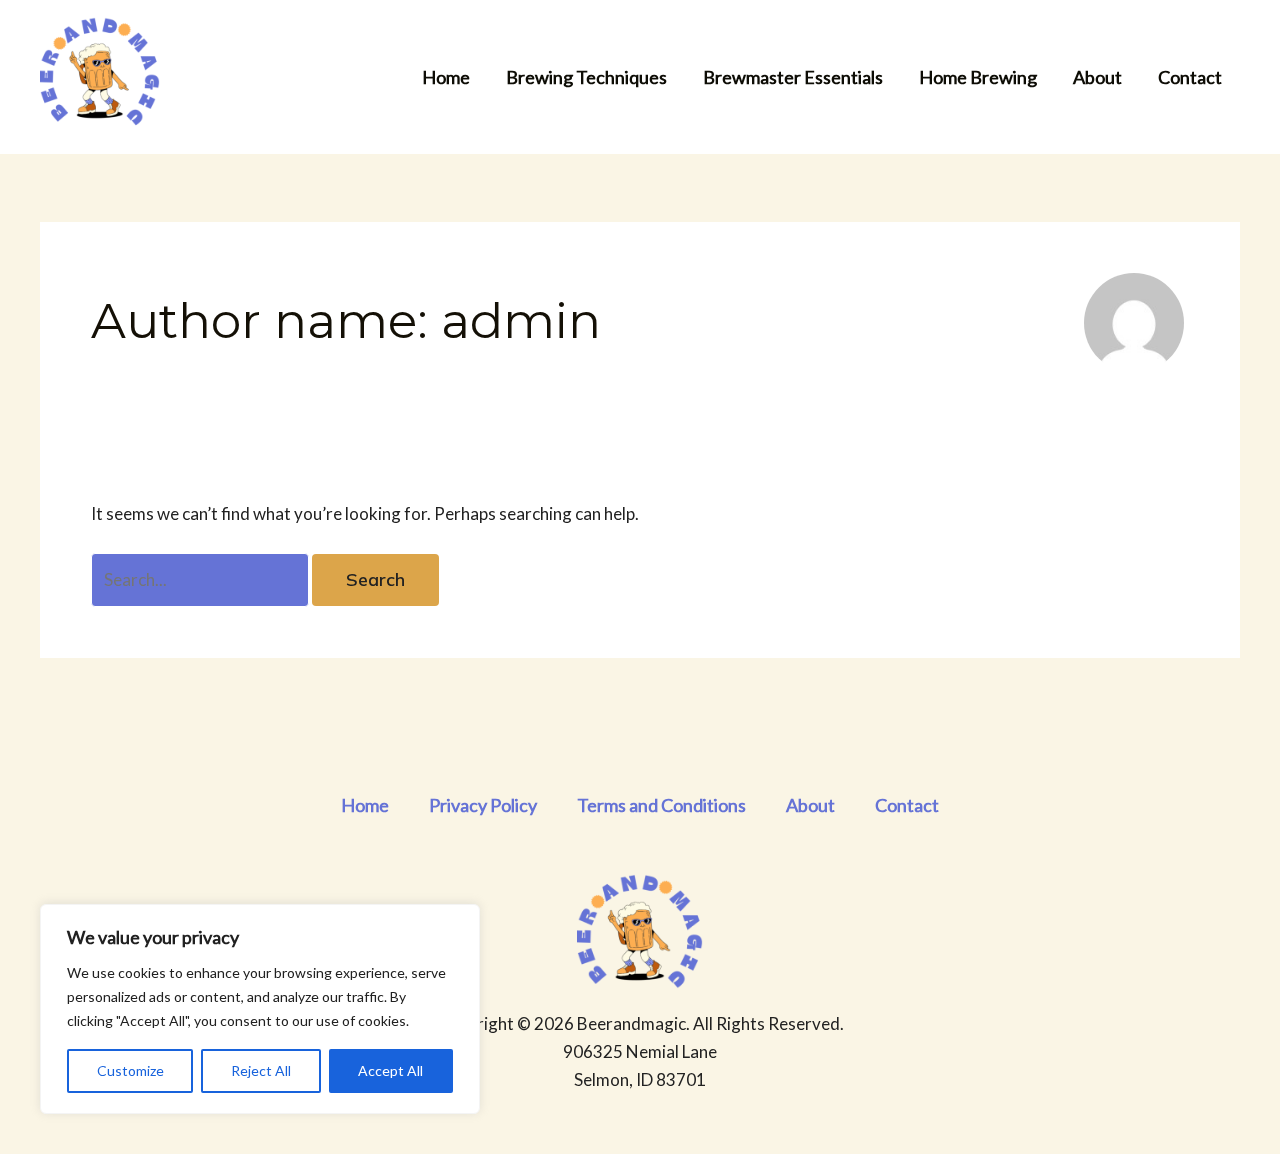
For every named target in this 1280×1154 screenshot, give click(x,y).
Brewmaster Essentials (793, 77)
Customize (130, 1070)
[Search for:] (201, 579)
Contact (1190, 77)
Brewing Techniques (586, 77)
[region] (260, 1009)
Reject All (261, 1070)
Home (446, 77)
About (1097, 77)
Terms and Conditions (661, 805)
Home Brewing (978, 77)
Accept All (390, 1070)
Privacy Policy (483, 805)
